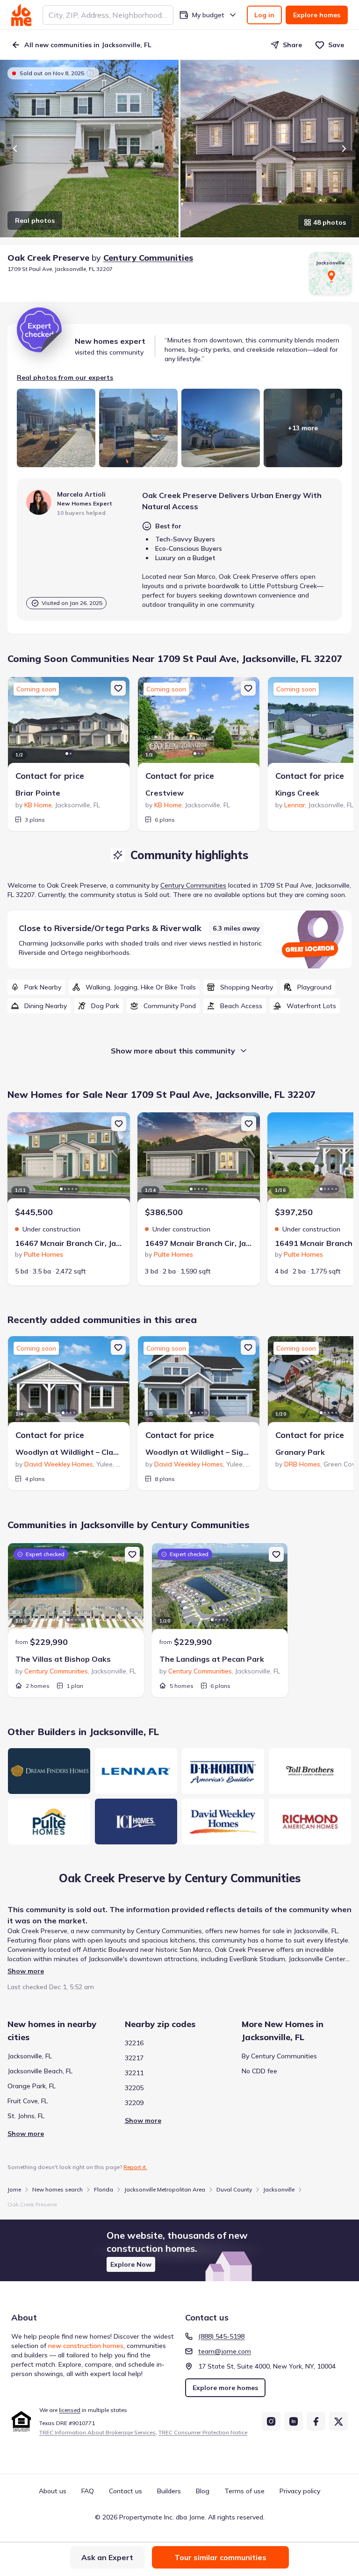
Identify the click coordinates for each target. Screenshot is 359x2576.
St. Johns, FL (26, 2116)
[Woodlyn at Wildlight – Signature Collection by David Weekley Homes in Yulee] (199, 1383)
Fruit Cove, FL (28, 2101)
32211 (134, 2073)
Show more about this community (173, 1051)
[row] (36, 987)
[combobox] (108, 15)
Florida (104, 2189)
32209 (134, 2103)
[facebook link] (316, 2421)
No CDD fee (259, 2071)
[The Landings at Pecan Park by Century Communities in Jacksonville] (220, 1590)
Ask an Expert (107, 2557)
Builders (169, 2491)
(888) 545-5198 (221, 2336)
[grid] (179, 996)
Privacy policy (300, 2491)
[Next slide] (344, 149)
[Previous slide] (15, 149)
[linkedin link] (294, 2421)
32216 (134, 2043)
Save (336, 45)
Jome (14, 2189)
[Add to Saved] (118, 688)
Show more (26, 1971)
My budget (208, 15)
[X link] (338, 2421)
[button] (179, 2250)
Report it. (135, 2167)
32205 (134, 2088)
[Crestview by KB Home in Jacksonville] (199, 724)
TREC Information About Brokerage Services (97, 2432)
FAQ (88, 2491)
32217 (134, 2058)
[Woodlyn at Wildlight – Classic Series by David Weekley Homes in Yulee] (69, 1383)
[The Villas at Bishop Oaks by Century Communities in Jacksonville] (76, 1590)
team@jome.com (225, 2351)
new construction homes (86, 2346)
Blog (203, 2491)
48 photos (330, 222)
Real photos (35, 221)
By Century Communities (279, 2056)
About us (53, 2491)
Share (292, 45)
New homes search (57, 2189)
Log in (264, 15)
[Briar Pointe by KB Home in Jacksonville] (69, 724)
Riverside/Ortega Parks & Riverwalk (128, 928)
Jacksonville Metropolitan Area (165, 2189)
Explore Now (131, 2264)
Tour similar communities (220, 2557)
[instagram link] (271, 2421)
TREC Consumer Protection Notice (203, 2432)
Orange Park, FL (32, 2086)
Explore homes (317, 15)
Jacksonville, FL (30, 2056)
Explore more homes (225, 2388)
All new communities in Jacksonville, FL (88, 45)
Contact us (126, 2491)
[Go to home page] (21, 15)
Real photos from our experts (65, 377)
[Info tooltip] (90, 73)
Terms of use (244, 2491)
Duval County (234, 2189)
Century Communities (148, 258)
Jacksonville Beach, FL (40, 2071)
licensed (70, 2410)
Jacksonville (279, 2189)
